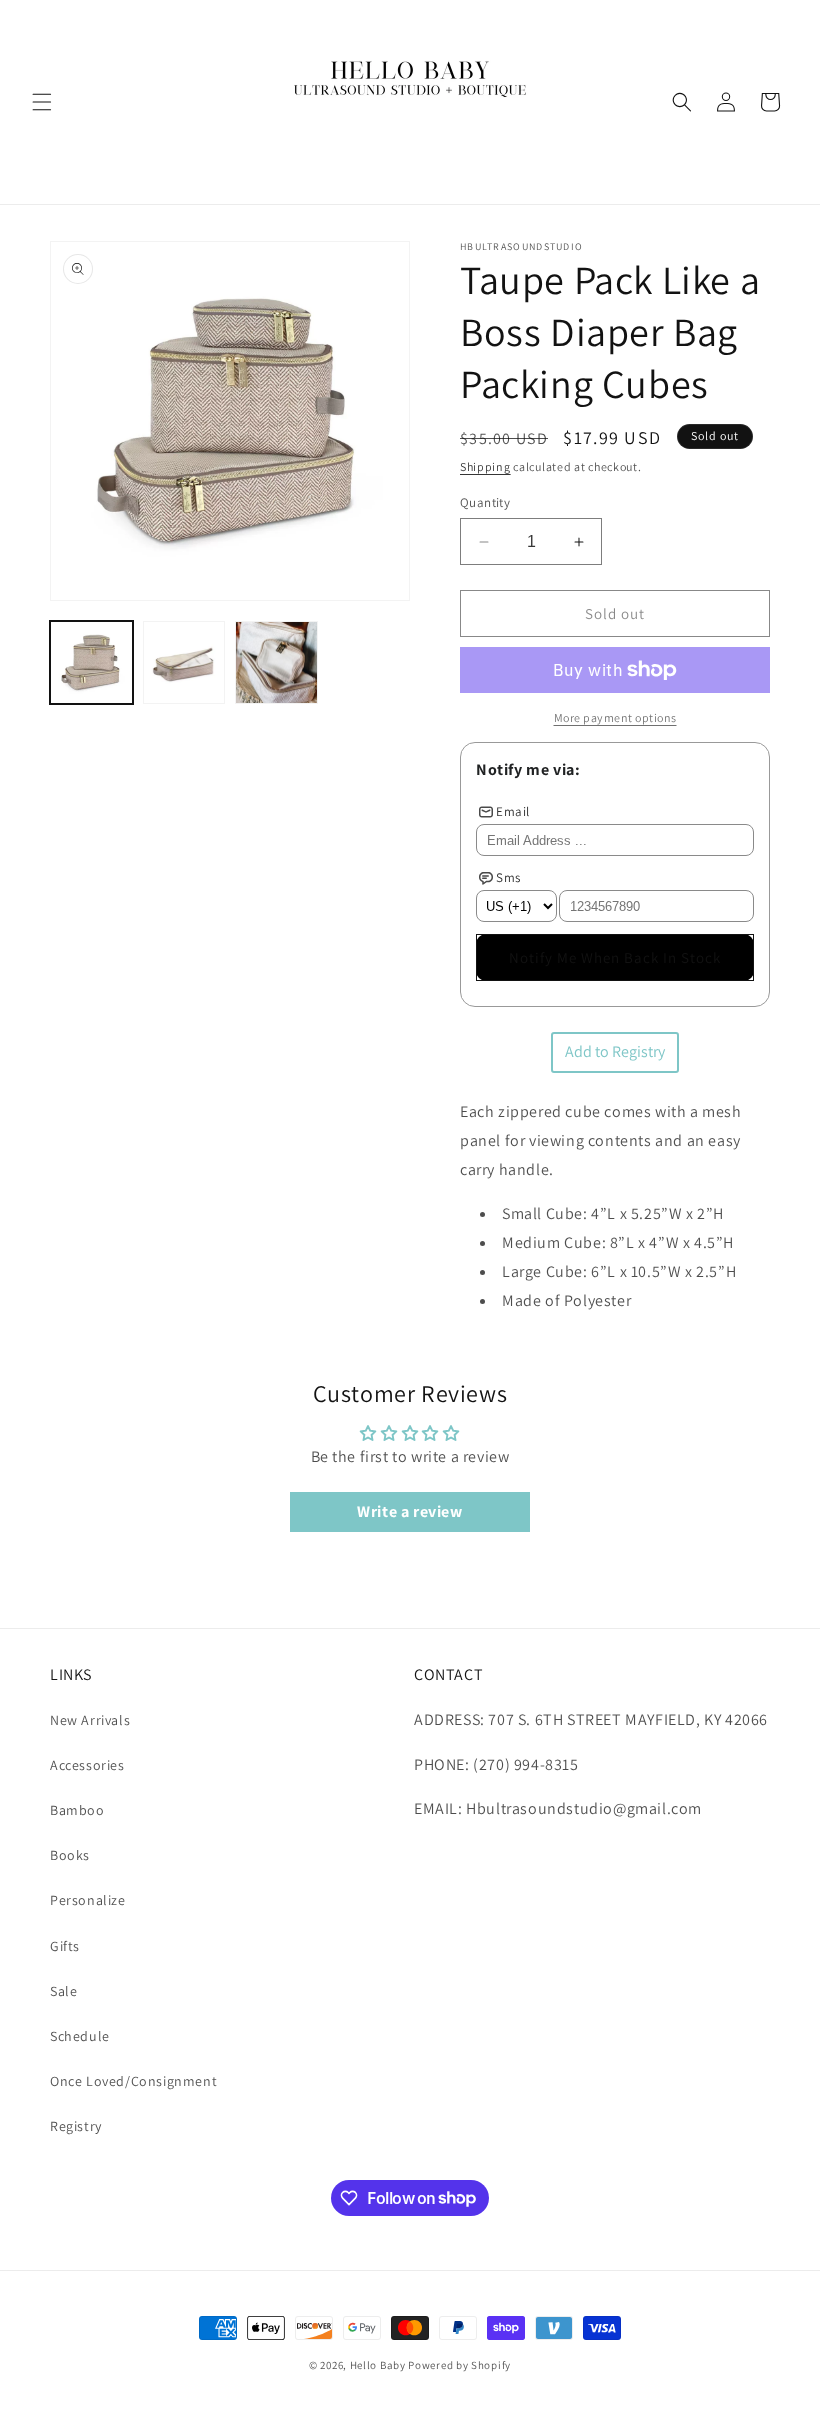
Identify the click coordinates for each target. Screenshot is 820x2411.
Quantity (485, 502)
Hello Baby (378, 2365)
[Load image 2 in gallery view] (184, 662)
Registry (76, 2126)
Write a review (409, 1511)
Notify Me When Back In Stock (615, 957)
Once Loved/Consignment (133, 2081)
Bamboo (77, 1810)
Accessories (87, 1765)
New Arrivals (90, 1720)
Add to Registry (615, 1051)
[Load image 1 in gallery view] (91, 662)
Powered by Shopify (459, 2365)
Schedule (80, 2036)
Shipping (485, 466)
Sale (63, 1991)
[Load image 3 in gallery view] (276, 662)
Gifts (65, 1946)
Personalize (88, 1900)
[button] (42, 102)
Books (70, 1855)
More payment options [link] (615, 717)
